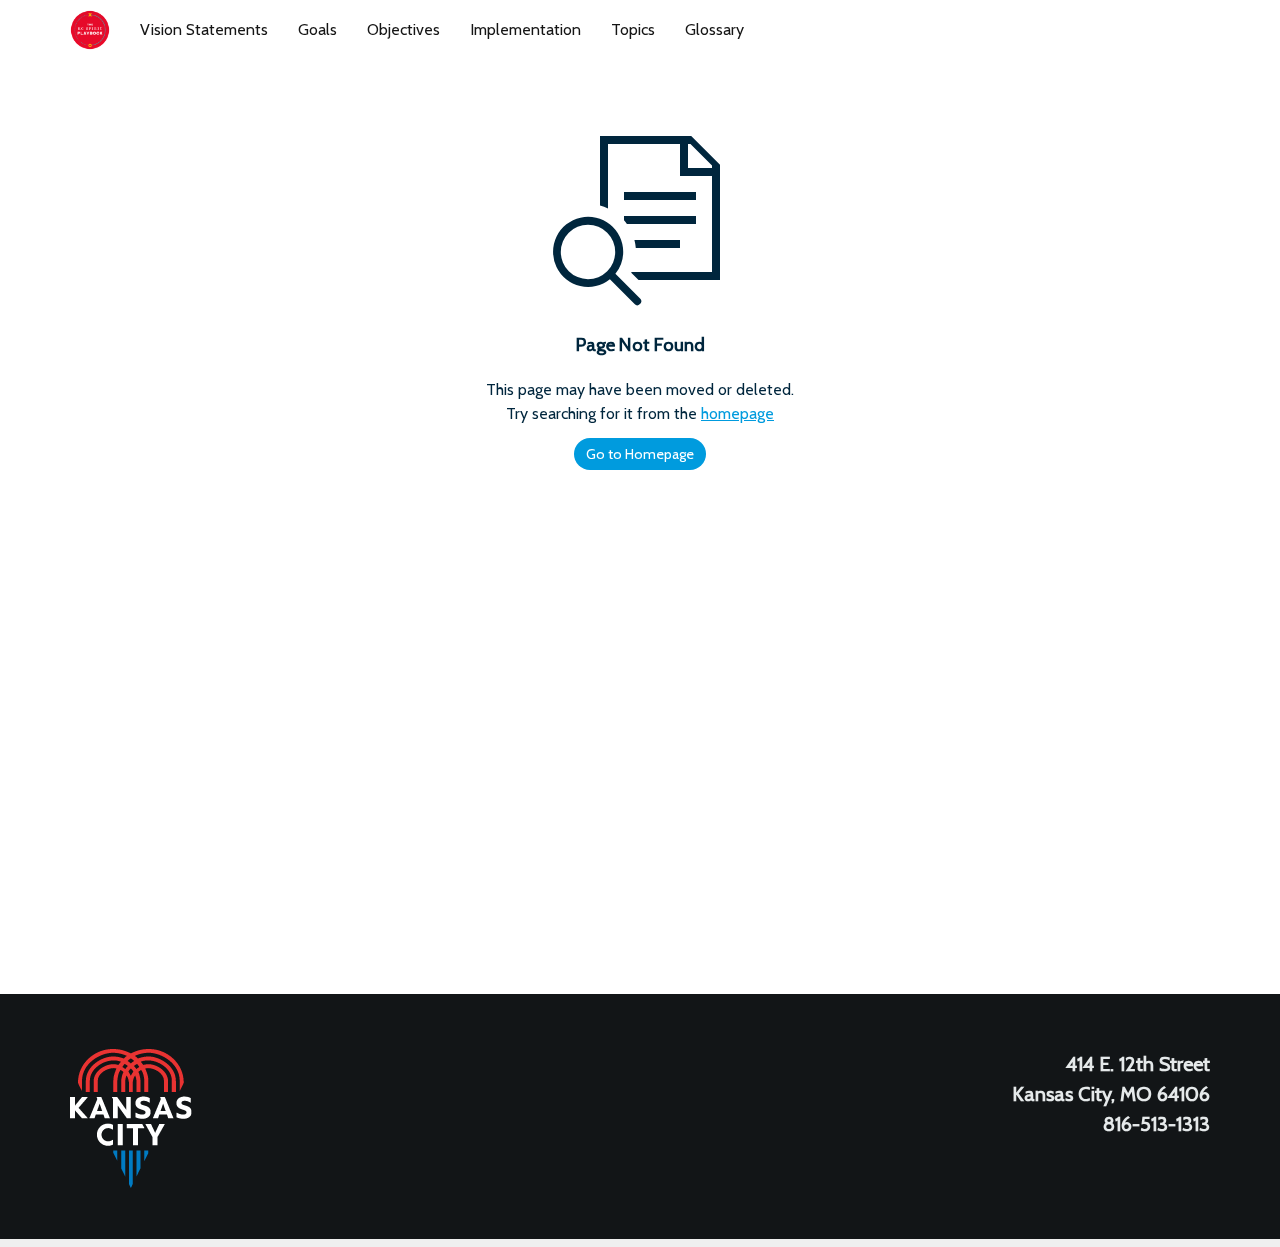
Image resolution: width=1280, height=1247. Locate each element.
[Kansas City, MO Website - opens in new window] (131, 1117)
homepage (737, 413)
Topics (633, 29)
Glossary (714, 29)
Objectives (403, 29)
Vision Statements (204, 29)
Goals (317, 29)
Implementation (525, 29)
